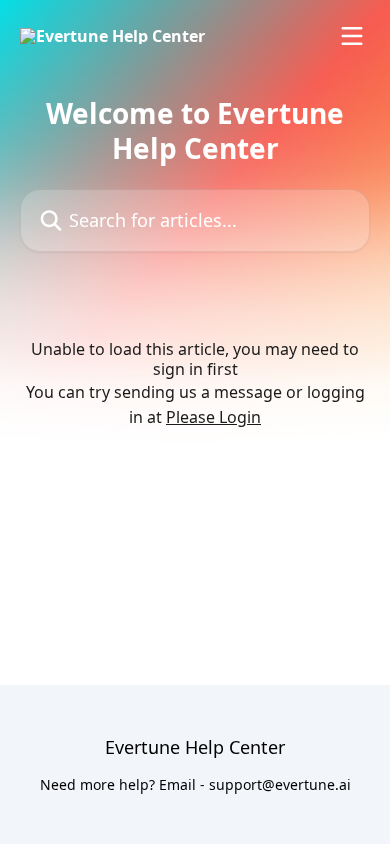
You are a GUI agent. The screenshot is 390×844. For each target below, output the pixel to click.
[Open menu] (352, 36)
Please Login (213, 417)
